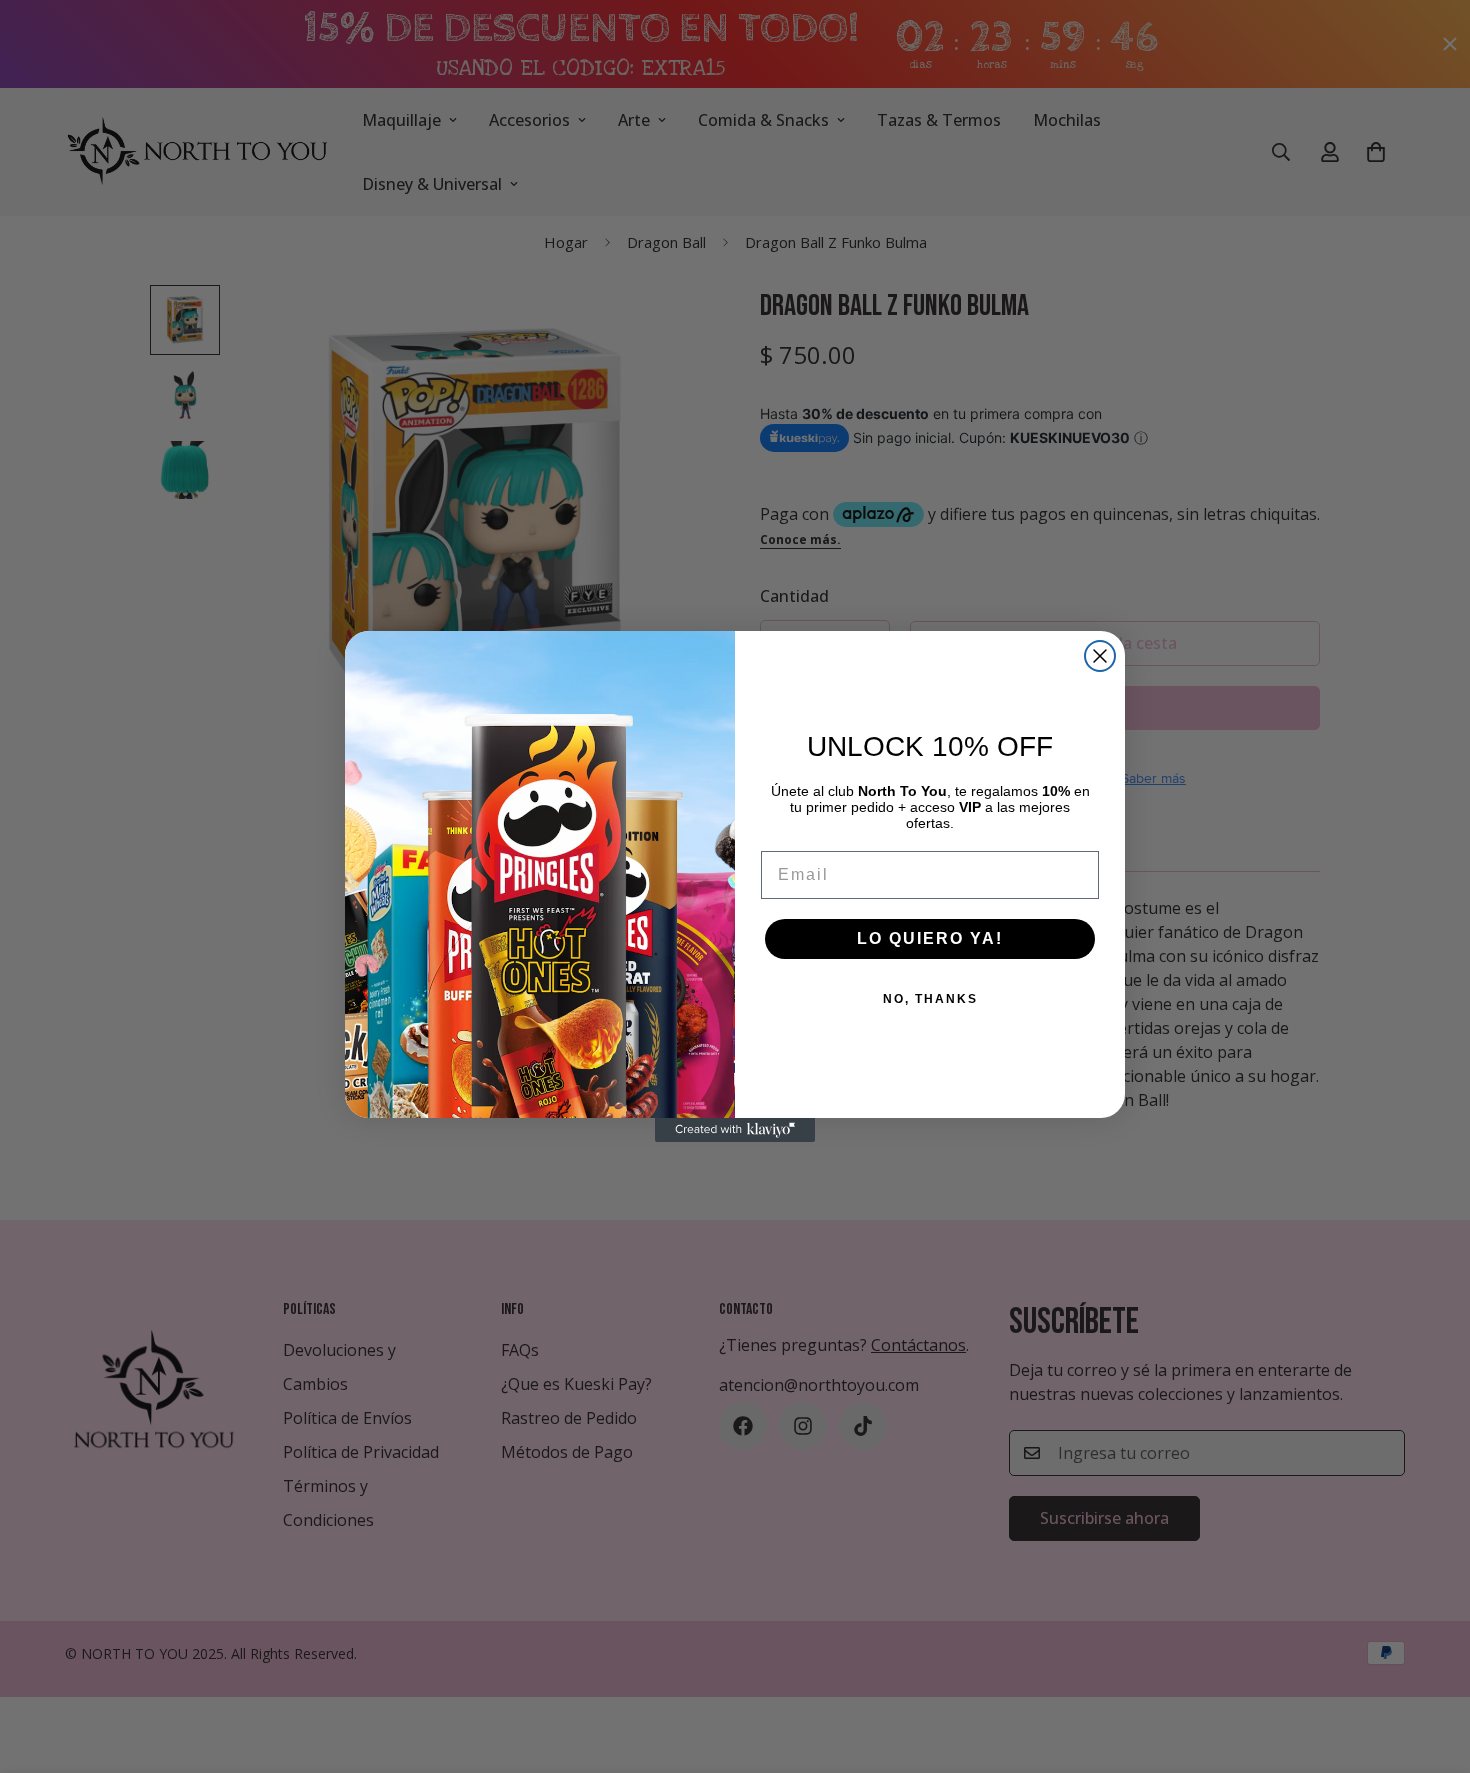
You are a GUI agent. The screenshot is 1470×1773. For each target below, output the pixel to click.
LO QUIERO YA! (930, 938)
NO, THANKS (930, 999)
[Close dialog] (1100, 656)
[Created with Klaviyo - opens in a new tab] (735, 1130)
